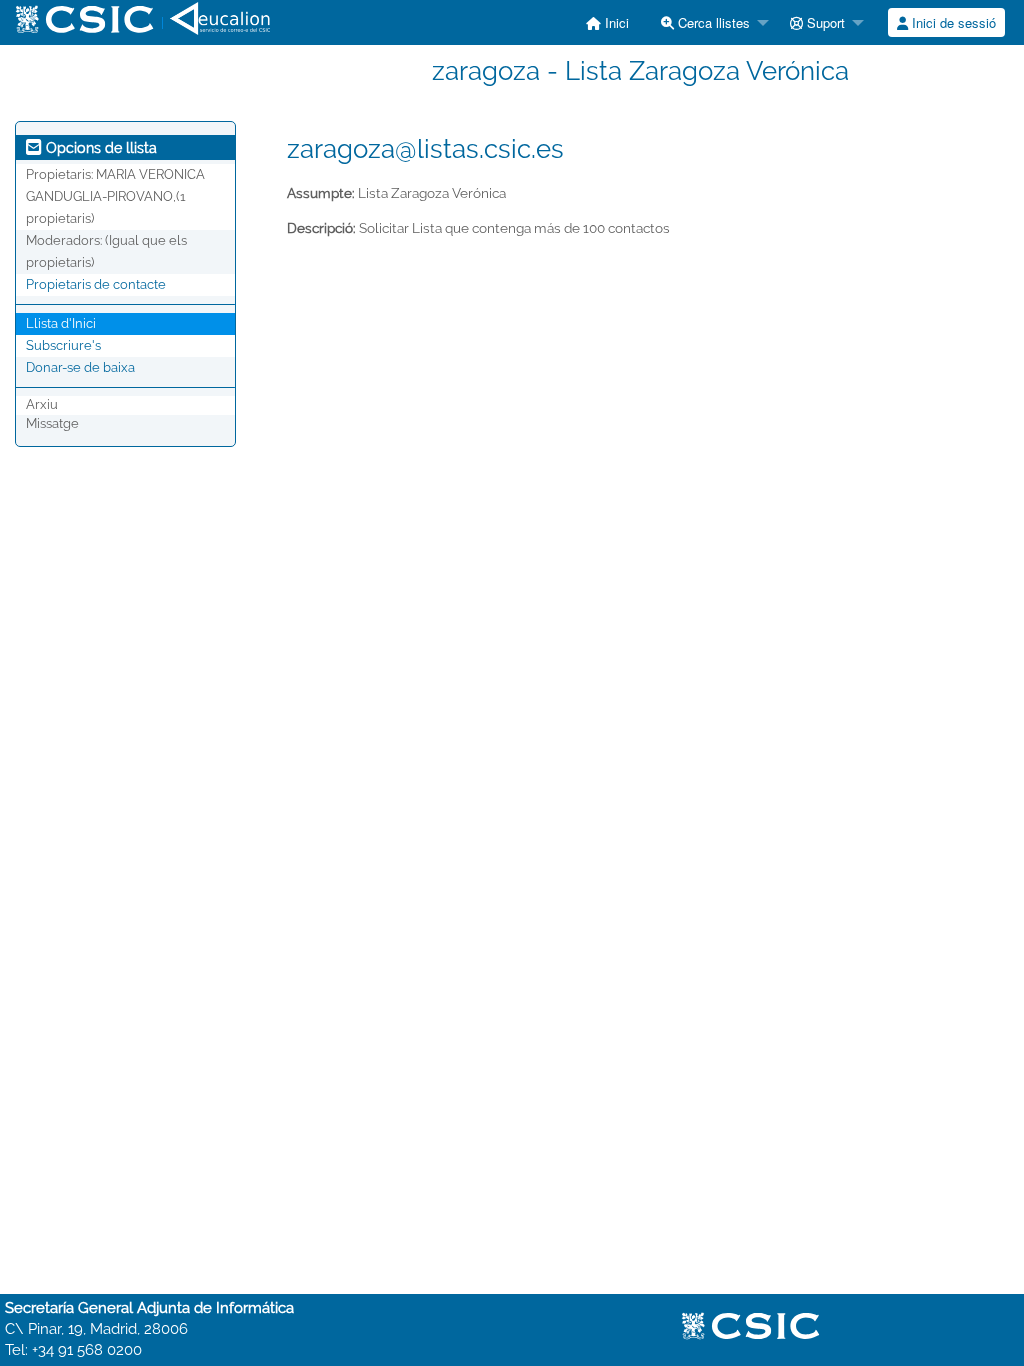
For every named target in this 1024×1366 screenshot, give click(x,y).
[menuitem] (607, 22)
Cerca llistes (712, 22)
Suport (824, 22)
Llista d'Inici (61, 323)
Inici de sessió (952, 22)
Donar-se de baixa (80, 367)
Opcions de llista (99, 148)
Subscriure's (63, 345)
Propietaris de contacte (96, 284)
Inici (615, 22)
